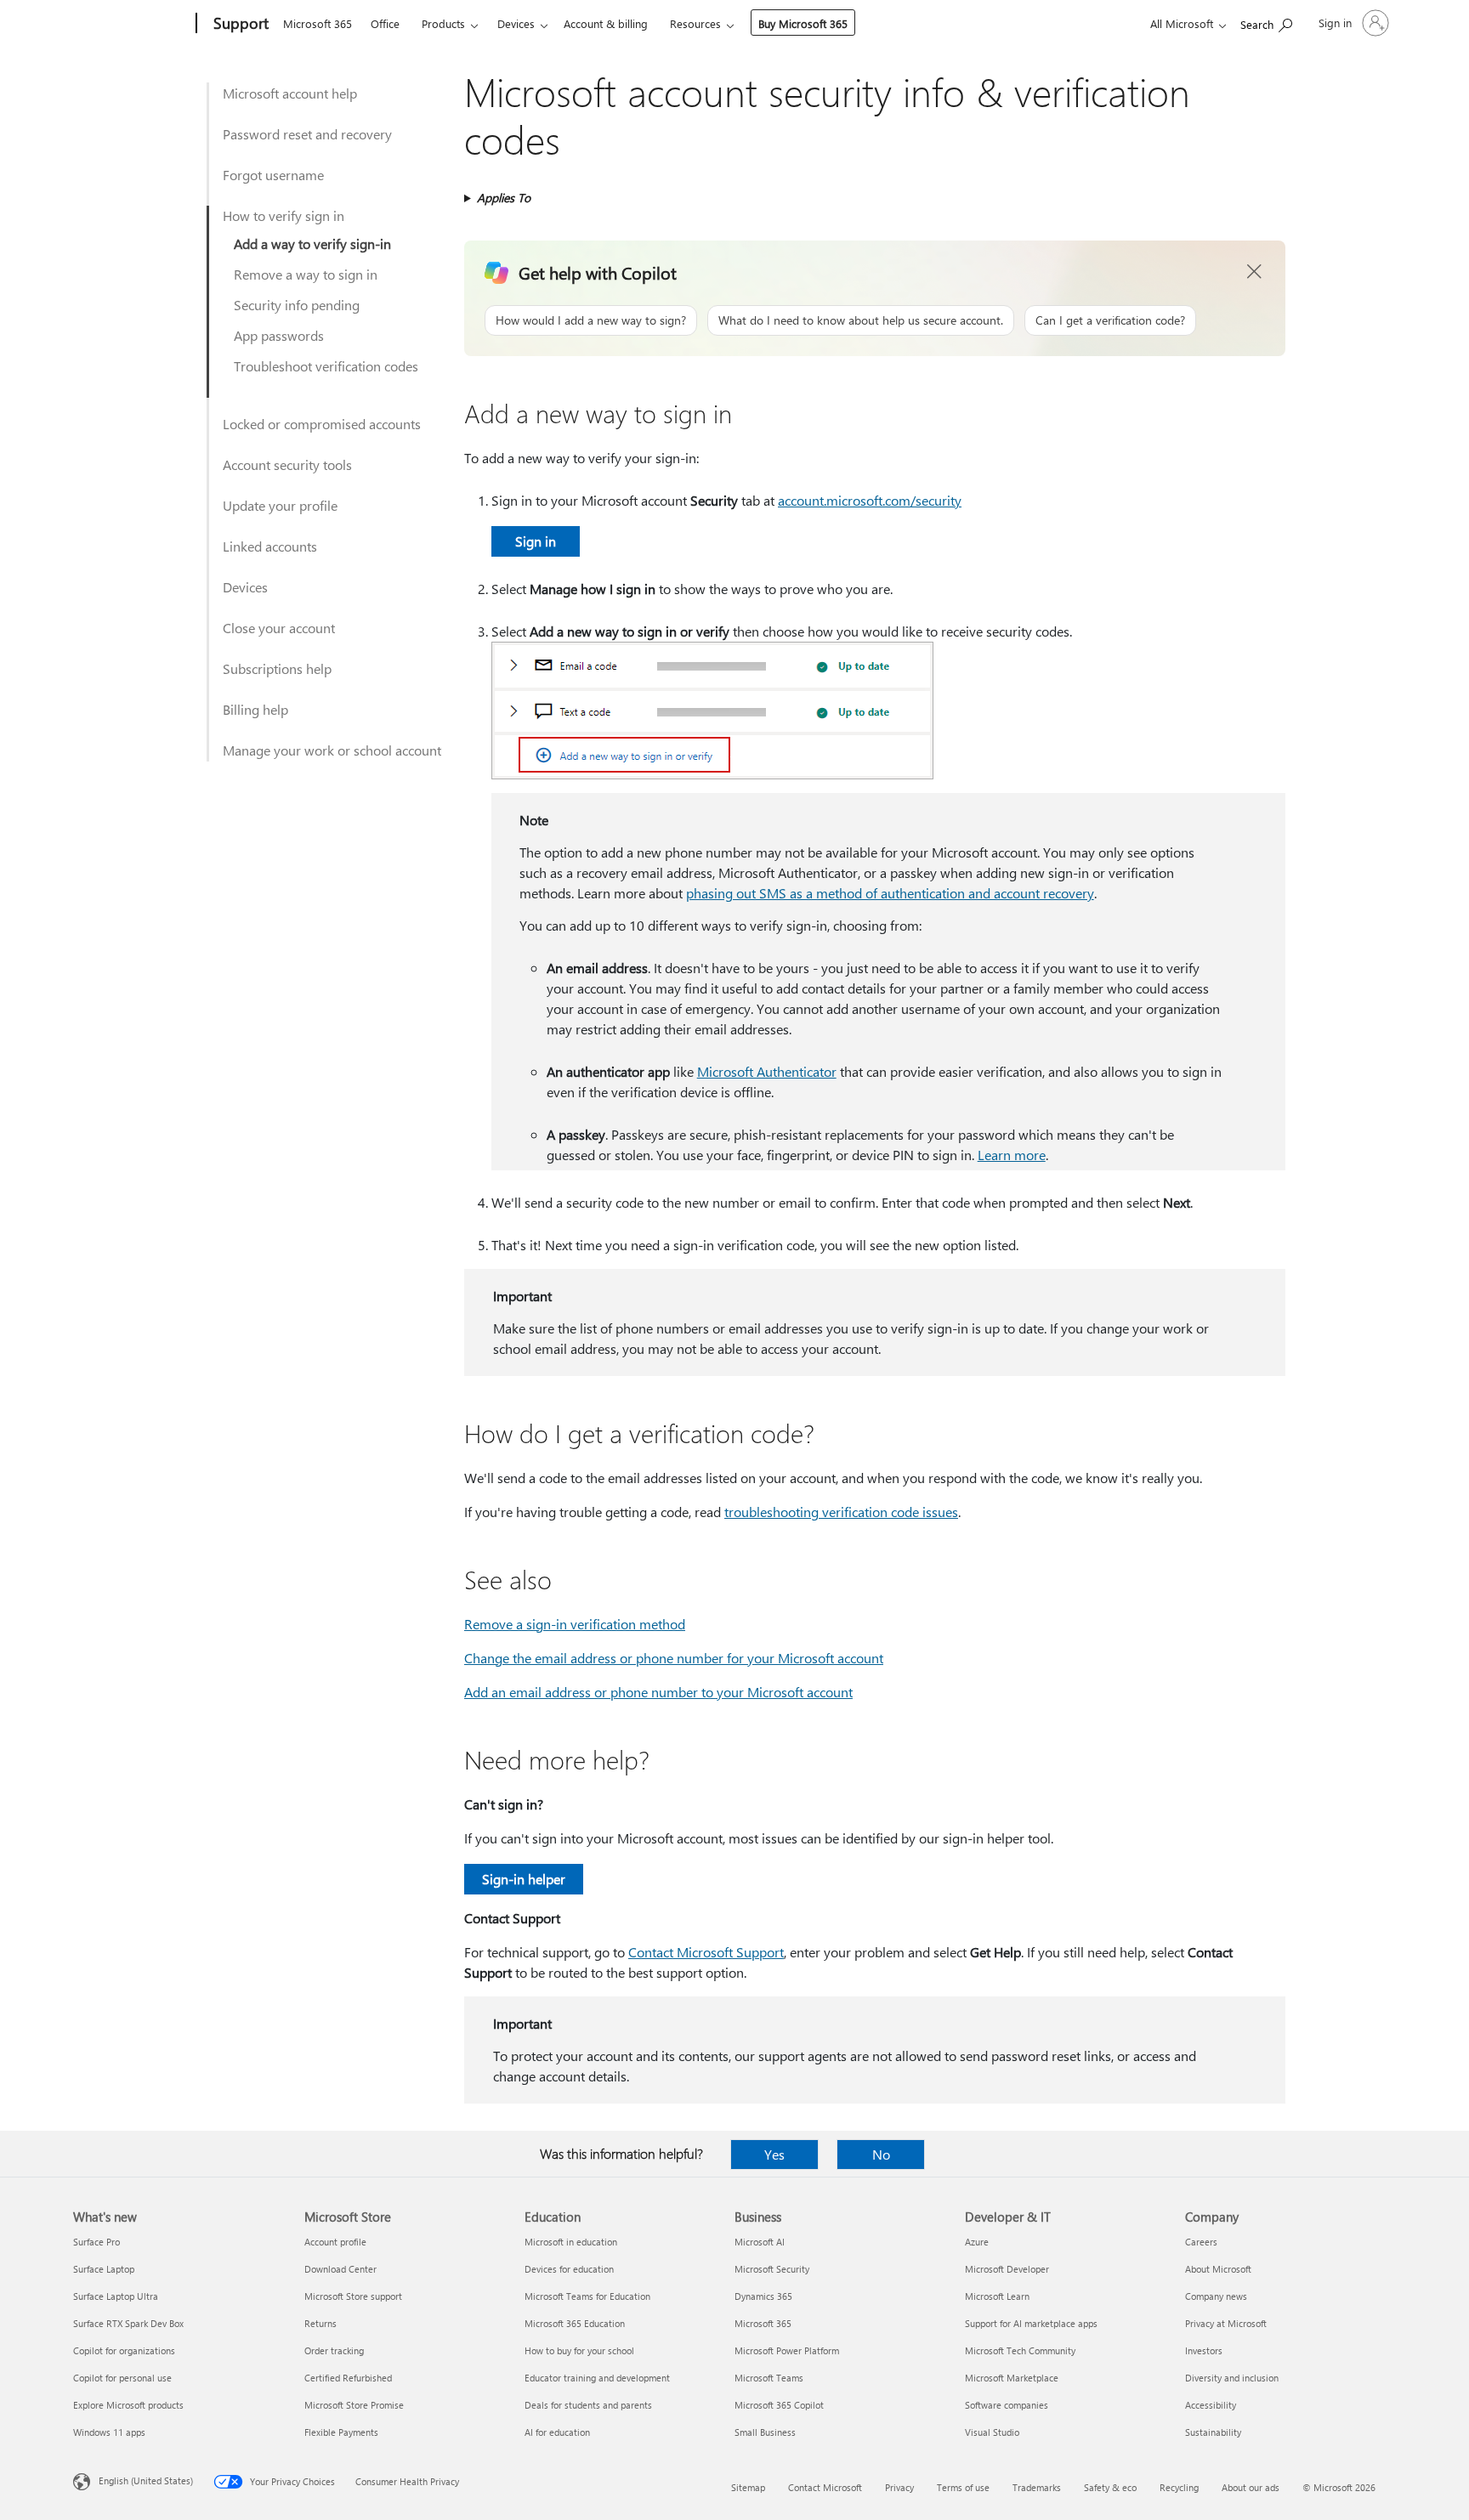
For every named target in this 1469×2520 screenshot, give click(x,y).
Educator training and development (597, 2378)
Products (443, 23)
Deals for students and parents (588, 2405)
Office (385, 23)
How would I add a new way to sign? (591, 320)
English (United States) (146, 2480)
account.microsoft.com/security (870, 500)
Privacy (899, 2487)
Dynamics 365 (763, 2296)
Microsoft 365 (318, 23)
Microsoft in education (571, 2242)
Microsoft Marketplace (1012, 2378)
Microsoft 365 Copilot (779, 2405)
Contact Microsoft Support (706, 1952)
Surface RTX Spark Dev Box (128, 2323)
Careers (1201, 2242)
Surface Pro (96, 2242)
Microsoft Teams (769, 2378)
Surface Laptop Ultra (116, 2296)
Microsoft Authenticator (767, 1071)
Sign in (536, 541)
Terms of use (963, 2487)
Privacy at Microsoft (1226, 2323)
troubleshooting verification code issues (841, 1512)
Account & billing (606, 23)
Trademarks (1037, 2487)
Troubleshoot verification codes (326, 366)
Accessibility (1211, 2405)
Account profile (335, 2242)
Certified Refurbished (348, 2378)
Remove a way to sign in (306, 274)
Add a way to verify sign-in (312, 244)
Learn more (1012, 1155)
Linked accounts (270, 546)
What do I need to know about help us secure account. (861, 320)
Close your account (279, 628)
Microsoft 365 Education (575, 2323)
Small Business (765, 2432)
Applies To (504, 198)
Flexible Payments (341, 2432)
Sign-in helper (524, 1879)
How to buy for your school (579, 2350)
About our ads (1251, 2487)
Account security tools (287, 464)
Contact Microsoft (825, 2487)
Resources (695, 23)
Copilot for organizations (124, 2350)
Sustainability (1213, 2432)
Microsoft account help (290, 93)
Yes (774, 2154)
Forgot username (273, 175)
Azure (977, 2242)
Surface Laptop (104, 2269)
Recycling (1179, 2487)
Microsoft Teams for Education (587, 2296)
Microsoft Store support (353, 2296)
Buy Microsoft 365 (803, 23)
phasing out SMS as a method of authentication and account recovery (890, 893)
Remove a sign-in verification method (575, 1624)
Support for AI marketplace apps (1031, 2323)
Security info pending (297, 305)
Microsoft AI (760, 2242)
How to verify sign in (284, 215)
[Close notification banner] (1255, 272)
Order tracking (334, 2350)
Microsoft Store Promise (354, 2405)
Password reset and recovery (307, 134)
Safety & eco (1110, 2487)
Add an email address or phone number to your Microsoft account (658, 1692)
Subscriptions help (277, 668)
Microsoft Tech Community (1020, 2350)
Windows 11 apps (109, 2432)
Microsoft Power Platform (787, 2350)
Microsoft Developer (1007, 2269)
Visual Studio (992, 2432)
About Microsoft (1218, 2269)
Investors (1204, 2350)
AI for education (557, 2432)
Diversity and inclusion (1232, 2378)
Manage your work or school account (332, 750)
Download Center (340, 2269)
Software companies (1007, 2405)
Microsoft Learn (997, 2296)
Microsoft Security (772, 2269)
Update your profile (280, 505)
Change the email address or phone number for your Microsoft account (674, 1658)
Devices (516, 23)
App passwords (279, 335)
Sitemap (748, 2487)
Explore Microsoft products (128, 2405)
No (881, 2154)
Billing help (255, 709)
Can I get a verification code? (1110, 320)
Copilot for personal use (122, 2378)
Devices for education (569, 2269)
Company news (1216, 2296)
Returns (320, 2323)
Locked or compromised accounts (322, 424)
